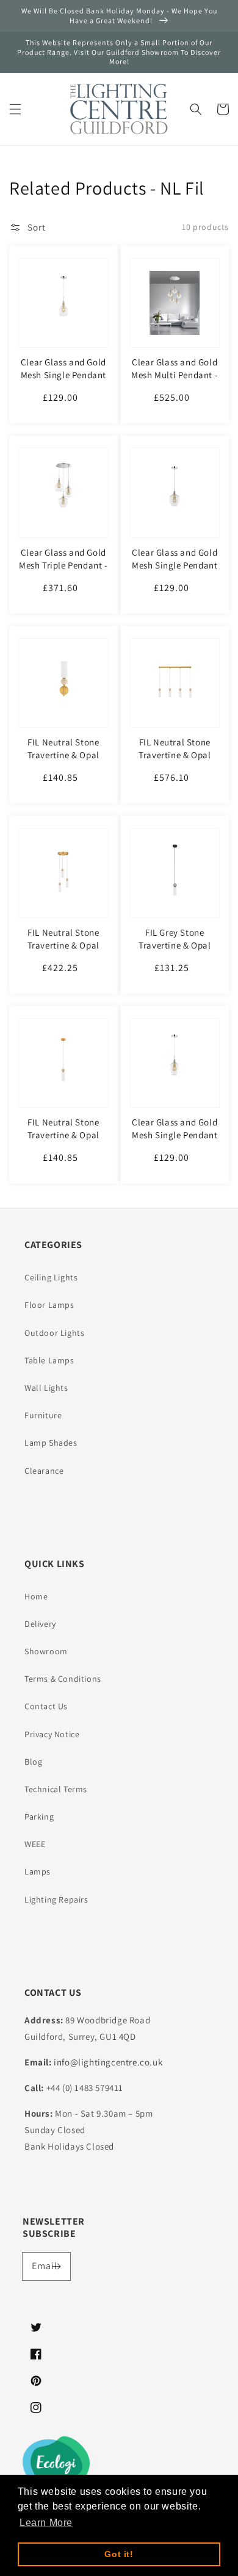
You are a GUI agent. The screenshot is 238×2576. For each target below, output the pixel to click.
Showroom (46, 1651)
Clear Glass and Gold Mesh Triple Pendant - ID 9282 (63, 565)
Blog (33, 1762)
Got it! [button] (119, 2554)
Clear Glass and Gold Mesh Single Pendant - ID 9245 (63, 375)
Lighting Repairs (56, 1900)
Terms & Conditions (63, 1679)
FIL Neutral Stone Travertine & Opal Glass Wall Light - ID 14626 (63, 761)
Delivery (40, 1624)
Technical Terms (56, 1789)
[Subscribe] (57, 2266)
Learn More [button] (46, 2523)
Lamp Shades (51, 1443)
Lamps (38, 1871)
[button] (15, 109)
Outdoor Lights (54, 1333)
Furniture (43, 1415)
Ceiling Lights (51, 1277)
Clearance (44, 1471)
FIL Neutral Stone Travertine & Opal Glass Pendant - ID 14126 (63, 1141)
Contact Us (46, 1706)
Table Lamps (49, 1360)
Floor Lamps (49, 1305)
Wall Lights (46, 1388)
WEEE (35, 1844)
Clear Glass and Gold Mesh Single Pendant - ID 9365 (175, 1135)
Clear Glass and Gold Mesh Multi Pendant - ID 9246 (175, 375)
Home (36, 1596)
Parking (39, 1817)
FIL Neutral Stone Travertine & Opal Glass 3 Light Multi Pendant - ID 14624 (63, 952)
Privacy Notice (52, 1734)
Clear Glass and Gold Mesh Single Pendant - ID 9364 (175, 565)
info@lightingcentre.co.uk (108, 2062)
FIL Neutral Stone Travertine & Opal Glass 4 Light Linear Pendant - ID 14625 (175, 761)
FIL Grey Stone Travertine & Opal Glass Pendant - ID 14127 (175, 952)
